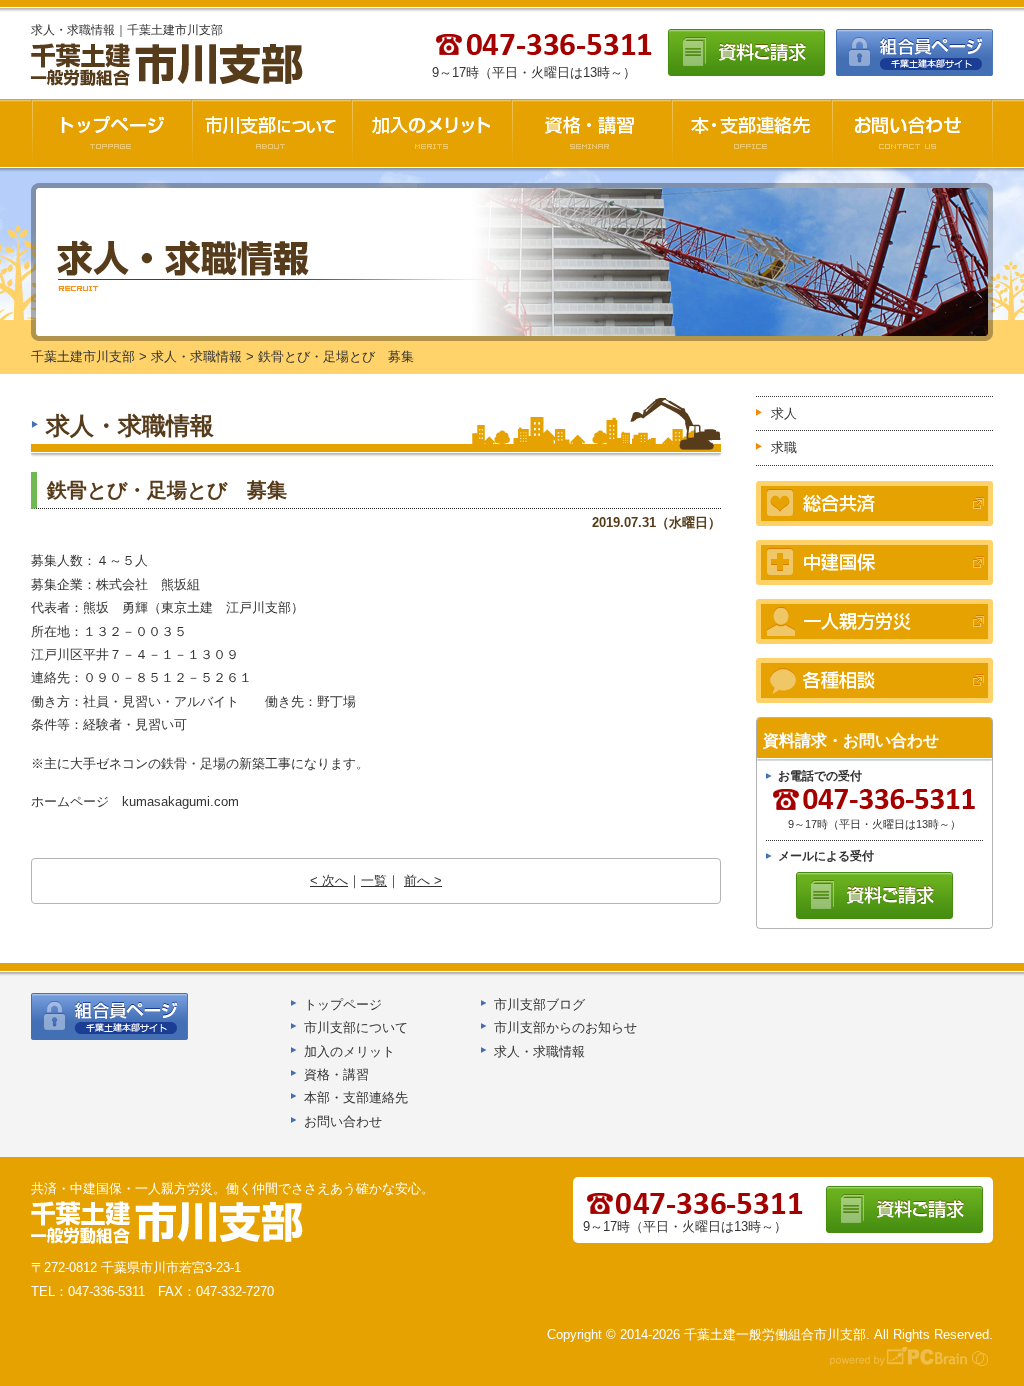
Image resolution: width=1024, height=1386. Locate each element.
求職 (784, 447)
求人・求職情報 (539, 1051)
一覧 (374, 880)
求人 (784, 413)
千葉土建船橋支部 (168, 1223)
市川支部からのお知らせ (565, 1027)
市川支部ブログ (539, 1004)
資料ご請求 (746, 52)
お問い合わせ (912, 133)
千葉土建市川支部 (169, 65)
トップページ (343, 1004)
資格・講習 (592, 133)
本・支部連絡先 (752, 133)
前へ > (423, 880)
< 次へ (329, 880)
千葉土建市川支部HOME (111, 133)
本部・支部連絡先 (356, 1097)
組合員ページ (914, 52)
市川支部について (272, 133)
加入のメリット (432, 133)
